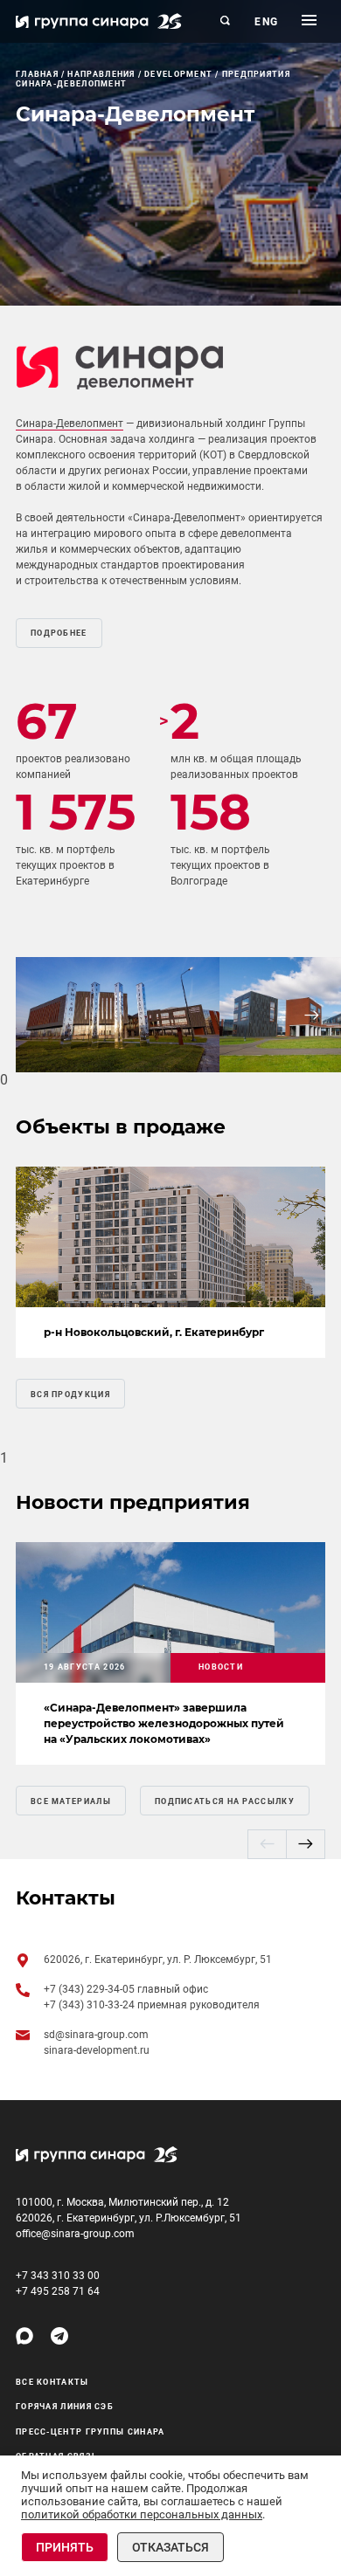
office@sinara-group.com (75, 2234)
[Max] (24, 2336)
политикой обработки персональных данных (142, 2514)
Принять (65, 2547)
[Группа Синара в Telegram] (59, 2336)
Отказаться (170, 2547)
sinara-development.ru (97, 2050)
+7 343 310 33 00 (58, 2276)
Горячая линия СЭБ (65, 2407)
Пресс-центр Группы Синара (90, 2432)
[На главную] (99, 21)
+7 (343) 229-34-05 (90, 1989)
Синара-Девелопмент (70, 424)
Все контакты (52, 2382)
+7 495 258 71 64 (58, 2291)
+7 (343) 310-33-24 (90, 2005)
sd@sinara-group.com (96, 2035)
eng (267, 22)
